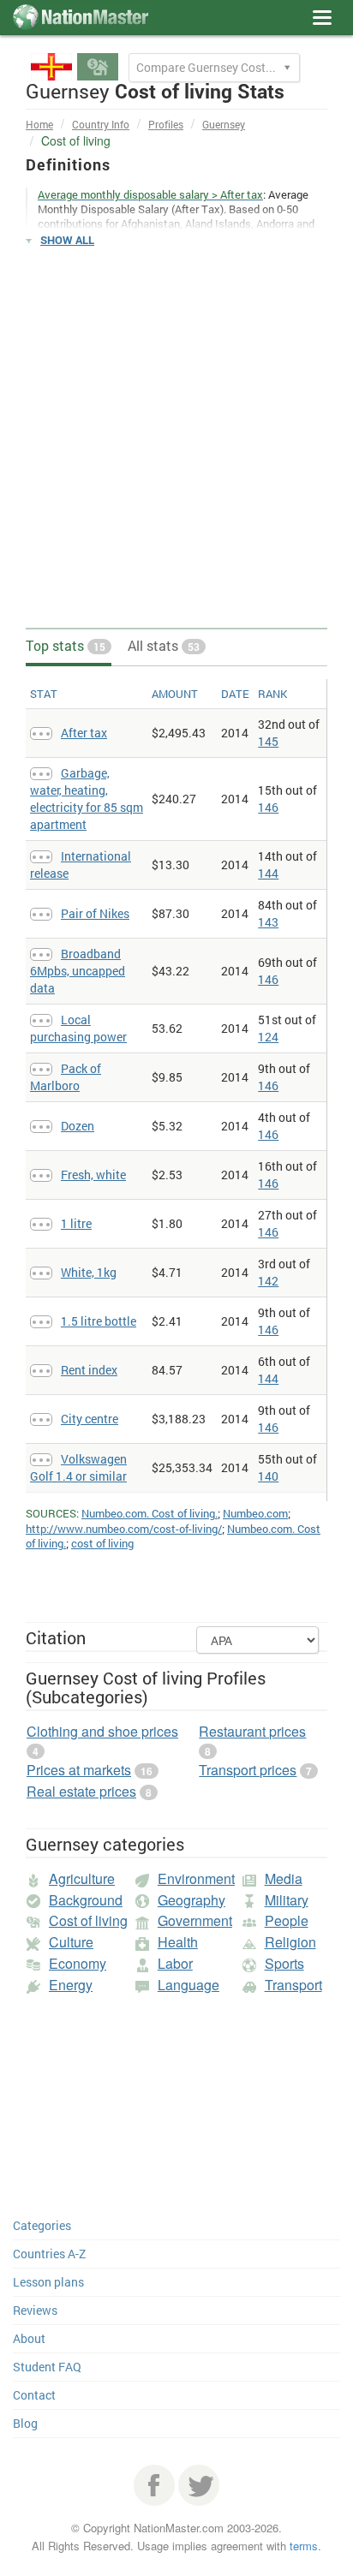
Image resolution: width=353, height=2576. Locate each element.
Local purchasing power (78, 1028)
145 (268, 741)
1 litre (76, 1223)
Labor (175, 1963)
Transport (293, 1985)
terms (304, 2546)
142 (268, 1281)
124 (268, 1037)
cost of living (102, 1543)
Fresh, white (93, 1175)
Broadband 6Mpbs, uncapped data (78, 971)
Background (86, 1900)
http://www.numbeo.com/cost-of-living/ (124, 1529)
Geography (191, 1900)
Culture (71, 1942)
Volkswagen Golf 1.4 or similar (78, 1467)
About (29, 2338)
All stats (164, 645)
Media (284, 1878)
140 (268, 1476)
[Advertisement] (176, 438)
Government (195, 1920)
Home (39, 124)
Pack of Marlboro (66, 1077)
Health (178, 1942)
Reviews (35, 2310)
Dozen (78, 1126)
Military (287, 1900)
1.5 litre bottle (99, 1321)
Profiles (166, 124)
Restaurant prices (252, 1731)
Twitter (199, 2485)
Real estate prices (81, 1791)
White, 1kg (89, 1272)
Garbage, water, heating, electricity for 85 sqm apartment (87, 799)
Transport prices (248, 1770)
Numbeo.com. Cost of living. (150, 1513)
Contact (34, 2395)
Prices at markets (79, 1770)
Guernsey (224, 124)
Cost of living (88, 1920)
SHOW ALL (67, 240)
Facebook (154, 2485)
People (287, 1920)
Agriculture (82, 1878)
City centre (90, 1419)
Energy (71, 1985)
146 (268, 807)
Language (188, 1985)
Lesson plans (48, 2282)
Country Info (101, 124)
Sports (284, 1963)
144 (268, 873)
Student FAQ (47, 2367)
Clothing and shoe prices (102, 1731)
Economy (78, 1963)
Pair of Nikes (95, 913)
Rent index (89, 1370)
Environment (196, 1878)
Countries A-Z (49, 2254)
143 (268, 922)
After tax (84, 733)
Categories (42, 2225)
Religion (290, 1942)
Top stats (66, 645)
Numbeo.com (255, 1513)
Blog (25, 2423)
